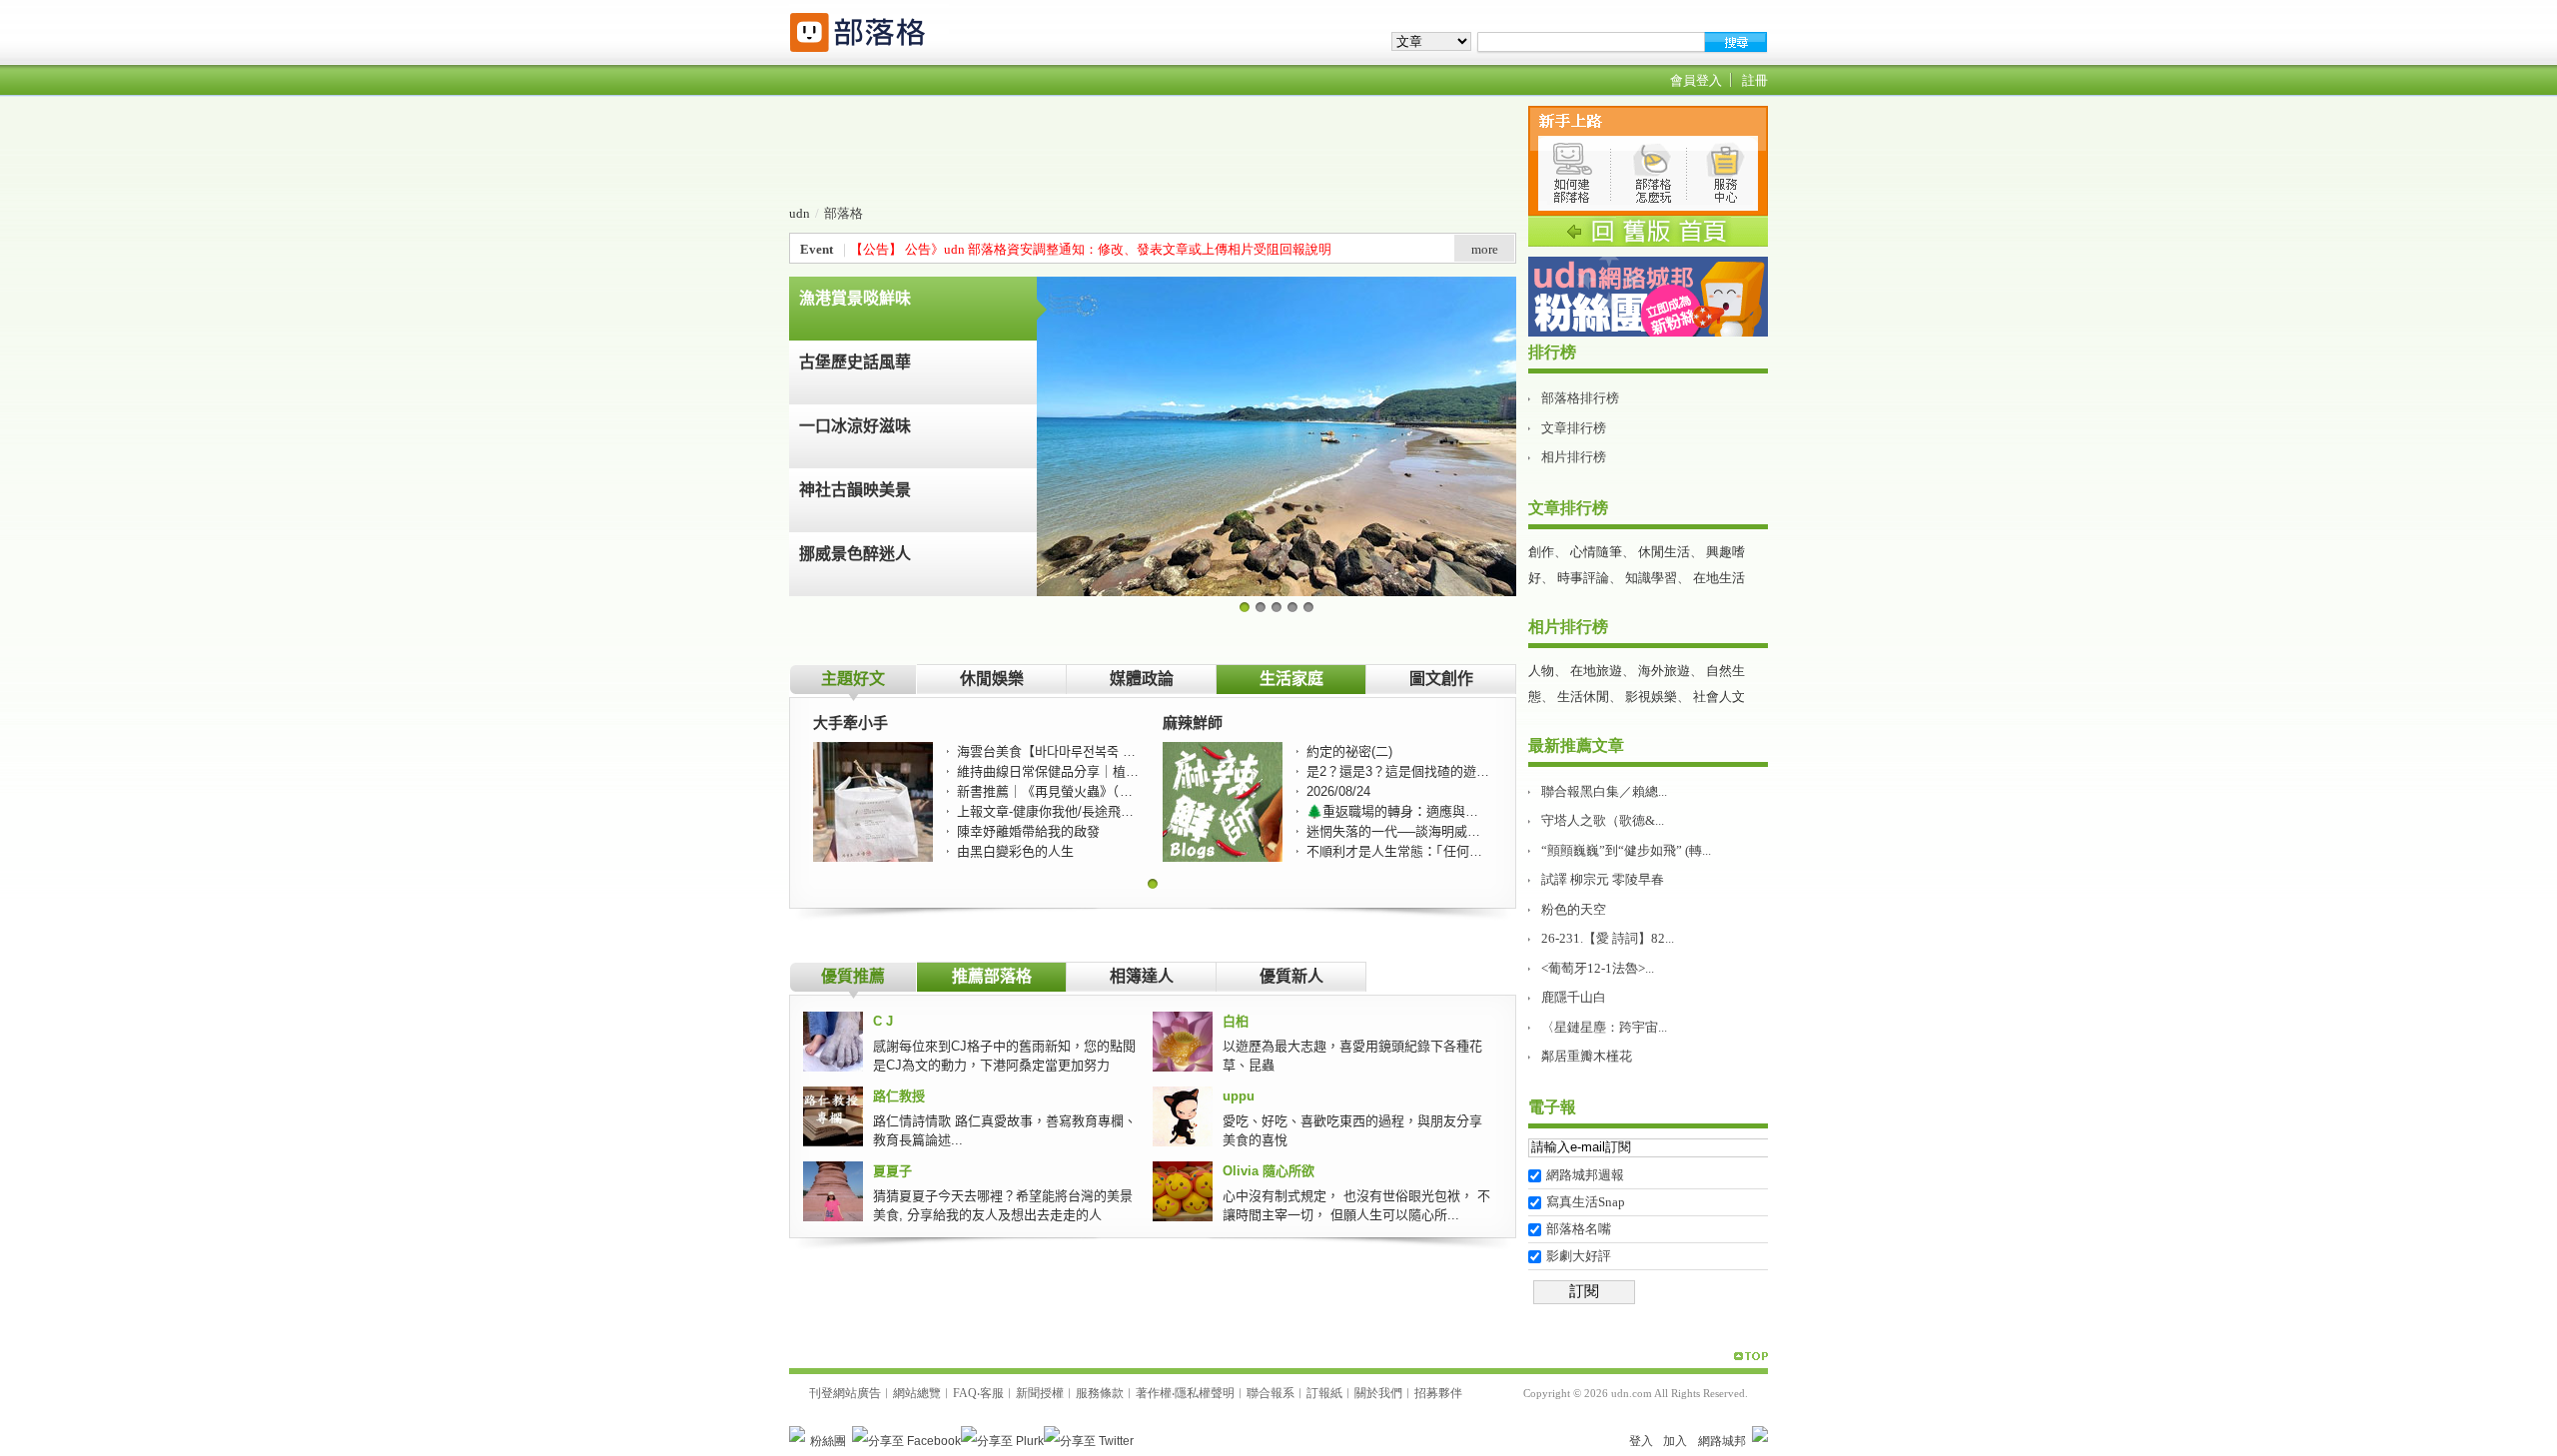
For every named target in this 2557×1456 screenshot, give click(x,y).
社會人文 (1719, 697)
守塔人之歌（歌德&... (1603, 820)
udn (800, 213)
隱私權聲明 (1205, 1393)
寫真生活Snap (1586, 1202)
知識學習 (1651, 578)
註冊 (1755, 80)
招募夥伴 (1438, 1393)
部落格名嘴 (1579, 1229)
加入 (1675, 1441)
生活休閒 (1583, 697)
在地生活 (1719, 578)
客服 (992, 1393)
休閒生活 (1664, 552)
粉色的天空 (1574, 909)
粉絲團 (828, 1441)
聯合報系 (1271, 1393)
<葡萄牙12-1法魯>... (1598, 968)
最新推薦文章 (1576, 745)
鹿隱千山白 (1574, 997)
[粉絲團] (797, 1434)
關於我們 (1378, 1393)
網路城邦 (1722, 1441)
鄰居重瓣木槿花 (1587, 1056)
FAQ (965, 1393)
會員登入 (1696, 80)
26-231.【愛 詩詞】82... (1608, 938)
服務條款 (1100, 1393)
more (1485, 249)
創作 (1541, 552)
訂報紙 (1324, 1393)
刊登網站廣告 (845, 1393)
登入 (1641, 1441)
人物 (1541, 671)
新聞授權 (1040, 1393)
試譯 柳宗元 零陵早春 (1603, 879)
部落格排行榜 (1580, 398)
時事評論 (1583, 578)
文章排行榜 (1574, 428)
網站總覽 (917, 1393)
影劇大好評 (1579, 1256)
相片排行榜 (1574, 457)
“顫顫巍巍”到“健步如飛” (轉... (1626, 850)
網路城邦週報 (1585, 1175)
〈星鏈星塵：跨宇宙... (1604, 1027)
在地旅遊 (1596, 671)
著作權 (1154, 1393)
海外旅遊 (1664, 671)
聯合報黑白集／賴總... (1604, 791)
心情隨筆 (1596, 552)
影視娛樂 (1651, 697)
